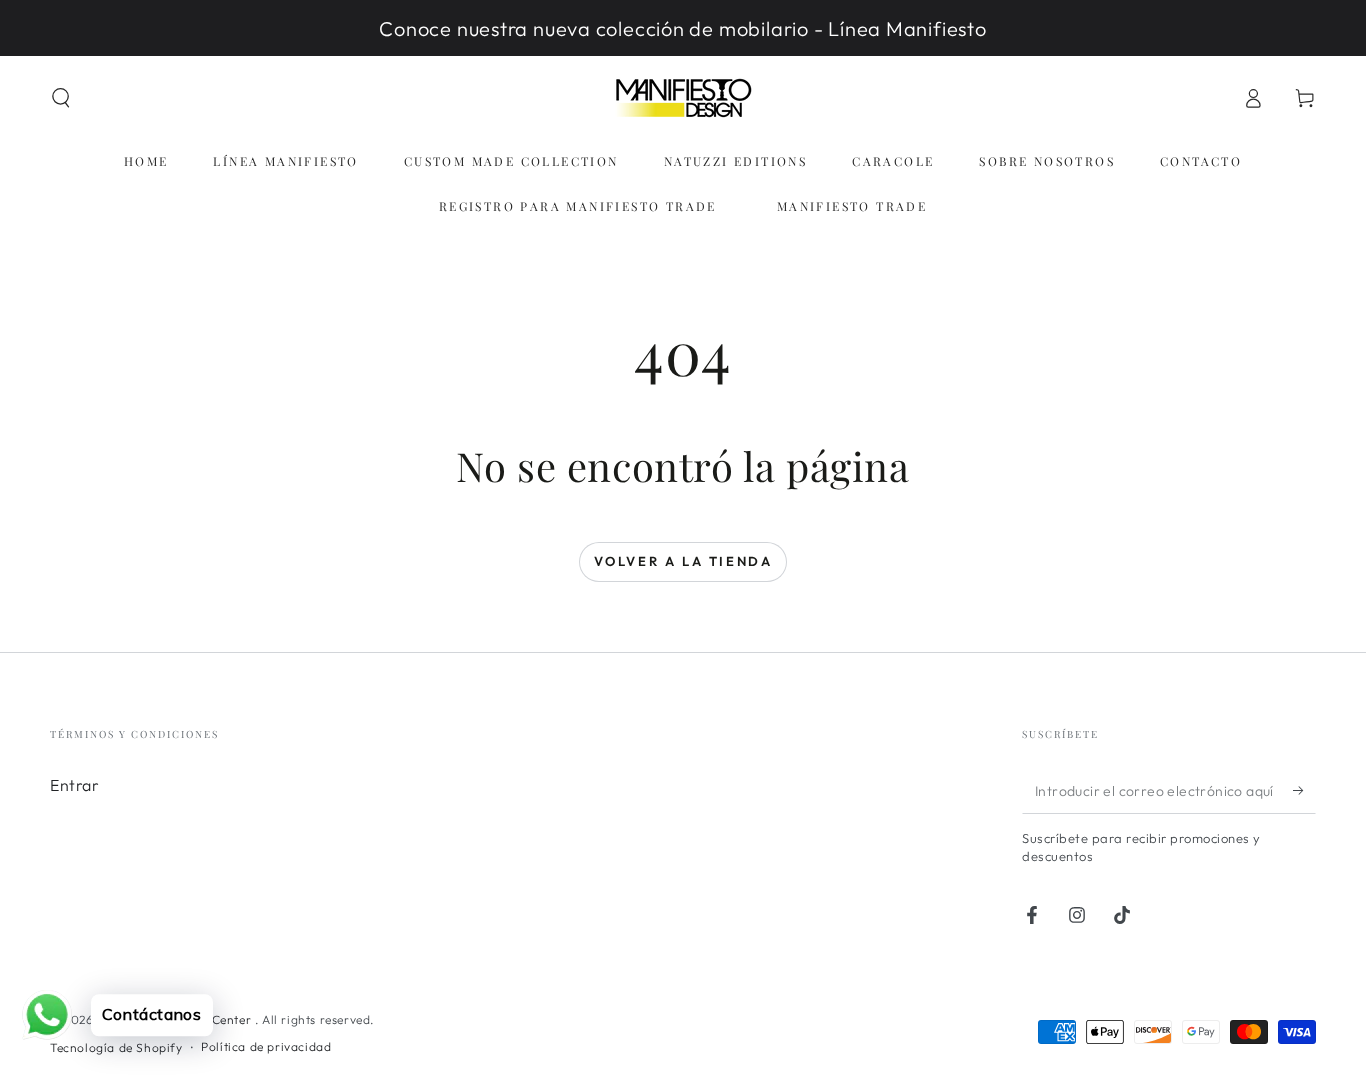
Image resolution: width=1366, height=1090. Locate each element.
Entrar (75, 785)
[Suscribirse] (1304, 791)
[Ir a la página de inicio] (683, 98)
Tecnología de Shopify (116, 1047)
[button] (61, 98)
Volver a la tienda (683, 561)
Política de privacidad (266, 1046)
